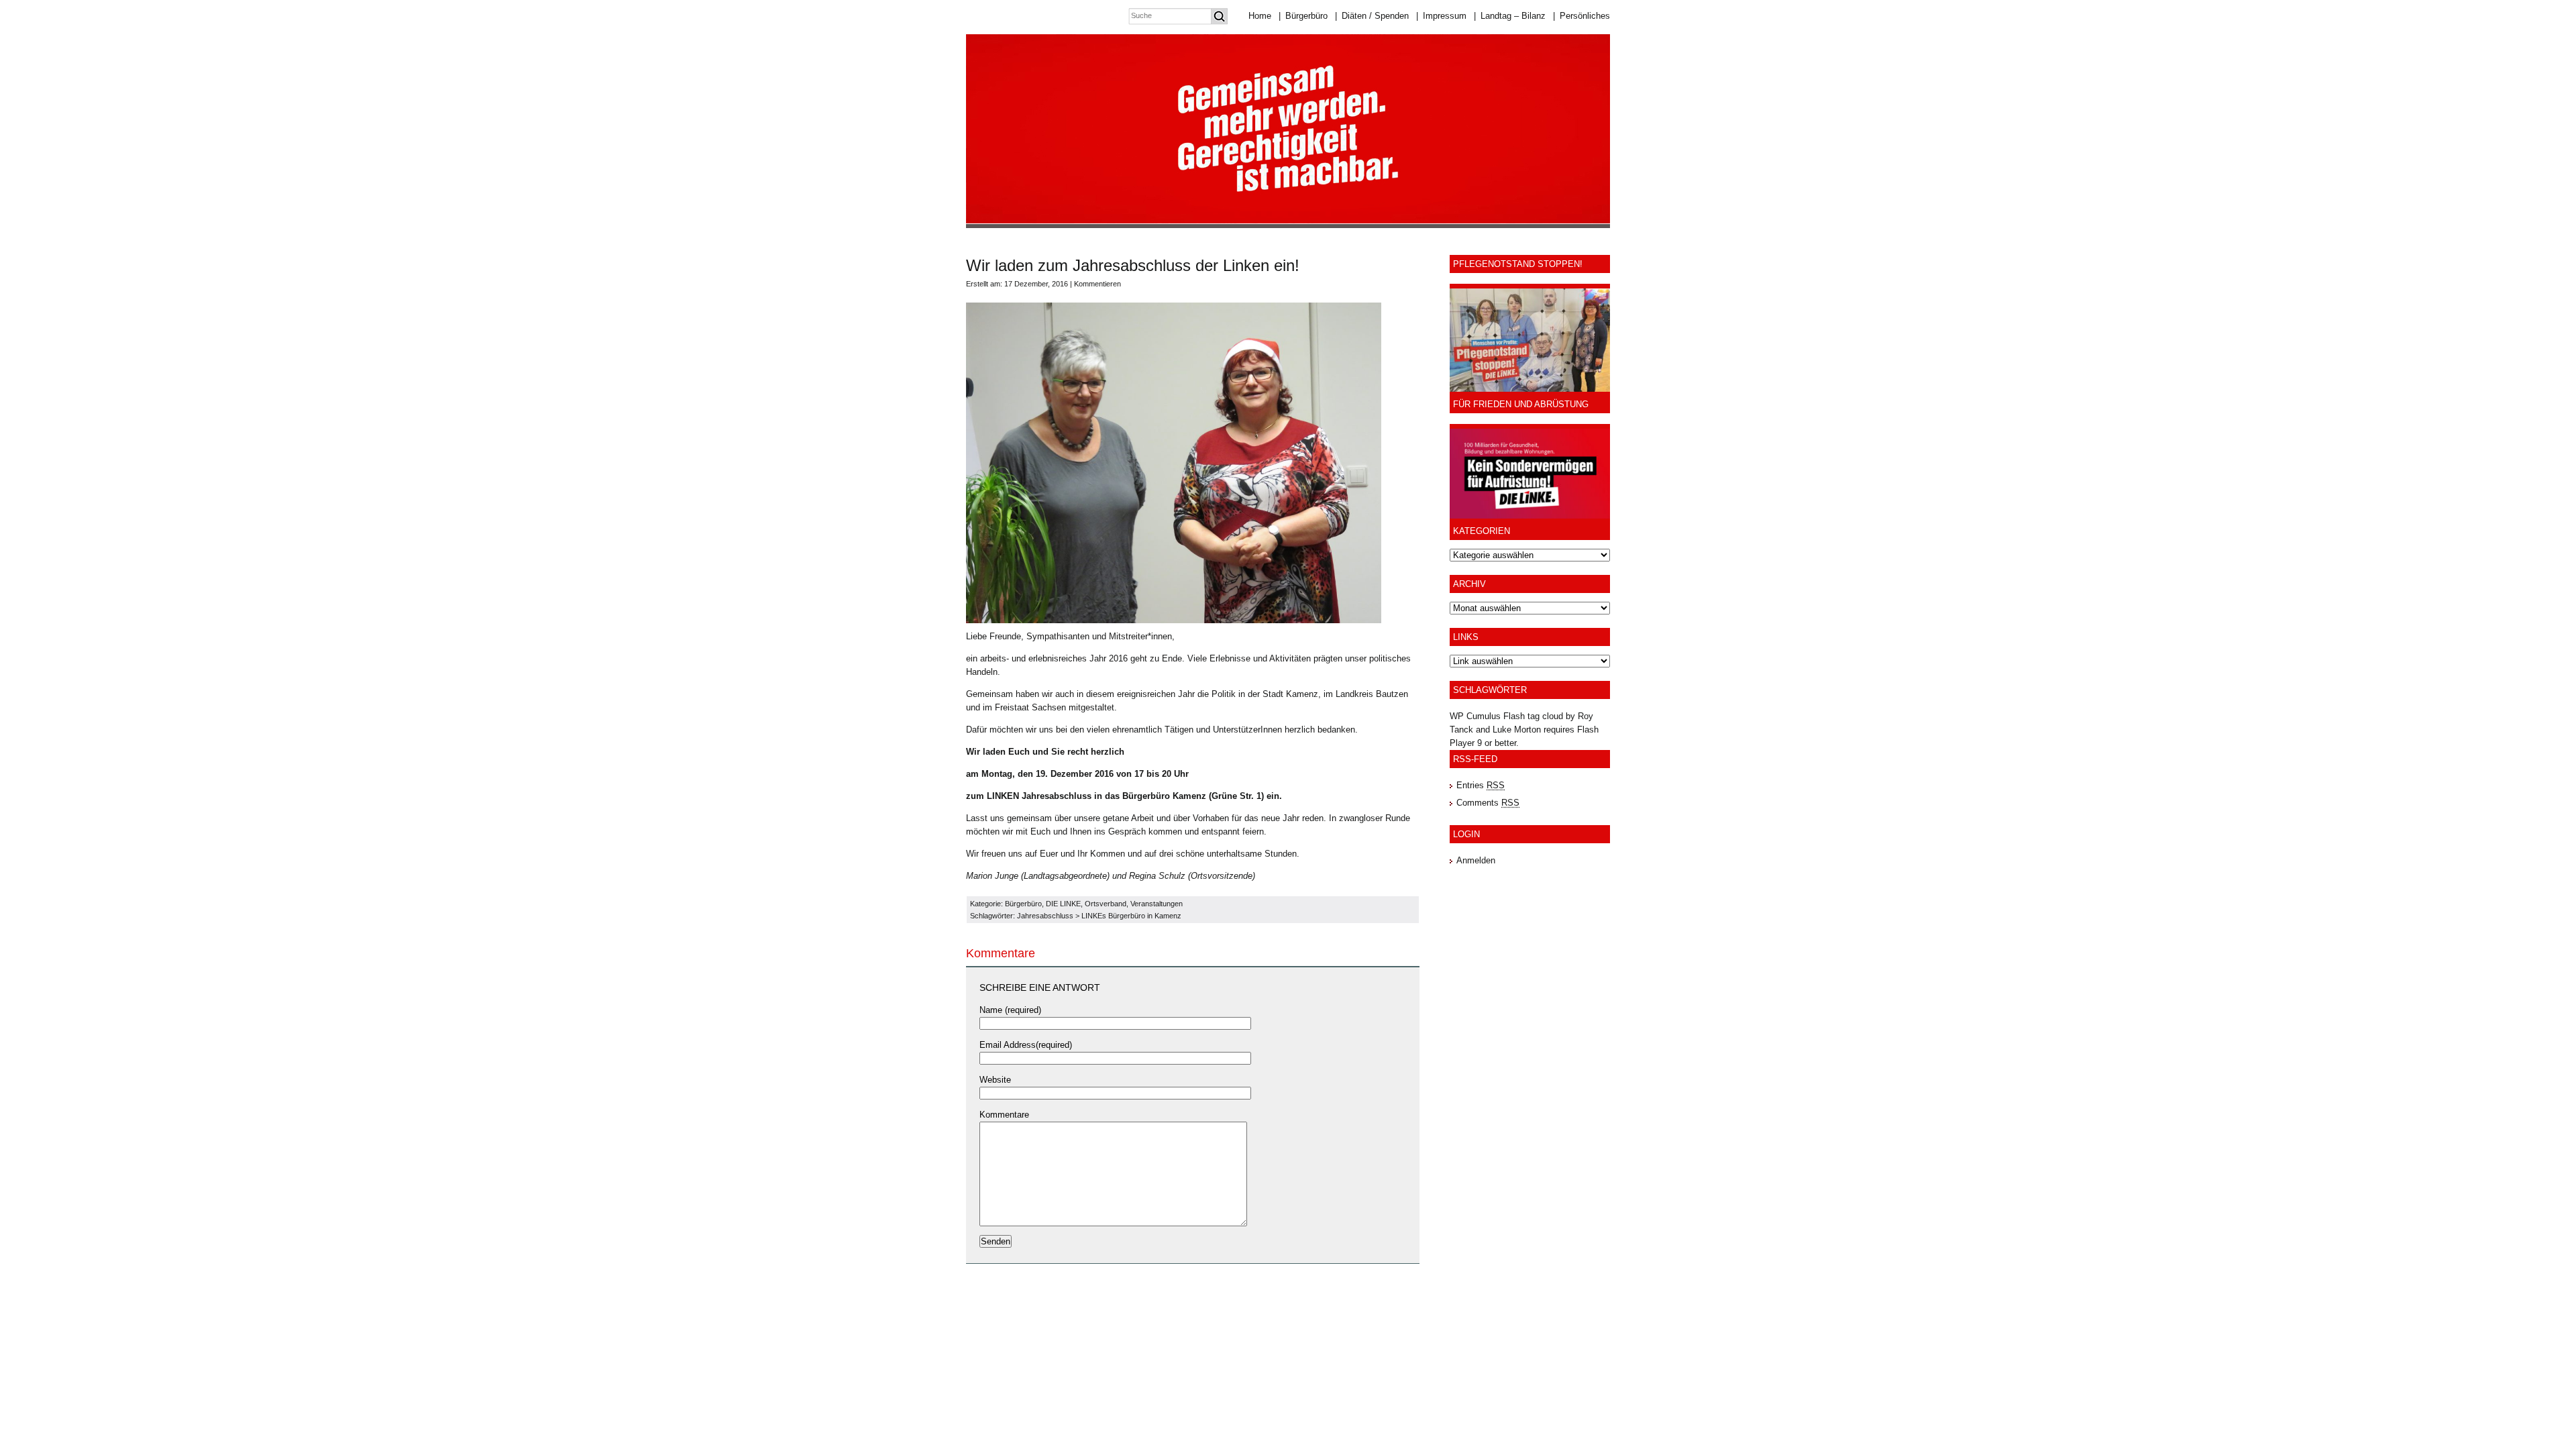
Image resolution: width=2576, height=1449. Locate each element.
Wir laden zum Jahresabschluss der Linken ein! (1133, 265)
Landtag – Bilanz (1510, 16)
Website (995, 1080)
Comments (1488, 803)
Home (1260, 16)
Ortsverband (1106, 904)
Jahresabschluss (1045, 916)
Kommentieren (1097, 284)
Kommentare (1004, 1115)
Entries (1481, 785)
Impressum (1441, 16)
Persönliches (1581, 16)
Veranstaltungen (1157, 904)
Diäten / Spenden (1372, 16)
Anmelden (1476, 860)
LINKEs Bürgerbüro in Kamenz (1131, 916)
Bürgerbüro (1303, 16)
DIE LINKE (1063, 904)
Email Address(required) (1026, 1045)
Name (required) (1010, 1010)
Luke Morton (1517, 730)
